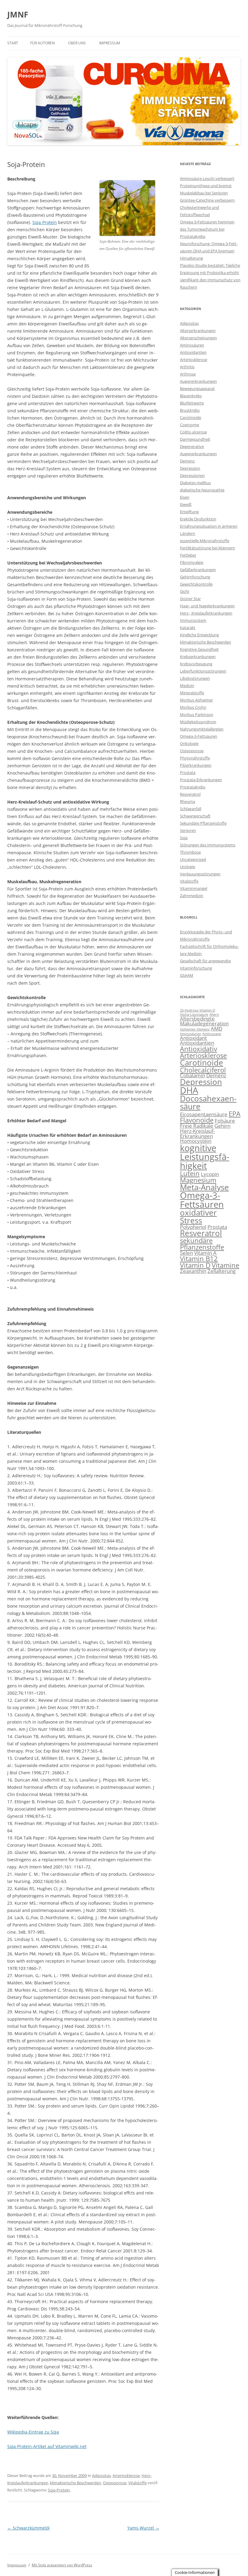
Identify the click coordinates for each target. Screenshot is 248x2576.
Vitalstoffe (137, 2483)
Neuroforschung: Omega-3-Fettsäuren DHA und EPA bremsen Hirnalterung (209, 251)
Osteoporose (115, 2483)
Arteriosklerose (126, 2475)
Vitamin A (205, 1253)
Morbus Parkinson (197, 714)
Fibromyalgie (192, 562)
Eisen (185, 497)
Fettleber (188, 555)
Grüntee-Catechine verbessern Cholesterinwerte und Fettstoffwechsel (207, 207)
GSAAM (187, 975)
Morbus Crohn (193, 707)
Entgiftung (189, 512)
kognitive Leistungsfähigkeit (205, 1157)
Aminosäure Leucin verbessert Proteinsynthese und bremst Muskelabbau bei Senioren (207, 186)
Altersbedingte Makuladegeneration (204, 1021)
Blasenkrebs (191, 396)
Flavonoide (197, 1120)
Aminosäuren (192, 345)
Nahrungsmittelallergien (202, 729)
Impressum (110, 43)
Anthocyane (212, 1034)
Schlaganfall (191, 809)
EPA (235, 1114)
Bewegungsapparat (197, 388)
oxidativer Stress (198, 1216)
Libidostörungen (195, 678)
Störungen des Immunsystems (208, 845)
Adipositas (101, 2475)
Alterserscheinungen (198, 338)
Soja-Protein (45, 222)
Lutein (190, 1173)
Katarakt (188, 628)
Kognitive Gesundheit (199, 649)
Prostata (188, 772)
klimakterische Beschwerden (75, 2483)
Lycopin (210, 1174)
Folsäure (225, 1121)
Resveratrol (190, 794)
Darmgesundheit (195, 439)
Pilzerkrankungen (196, 765)
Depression (190, 468)
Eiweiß (186, 504)
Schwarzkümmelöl (28, 2528)
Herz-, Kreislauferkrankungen (206, 613)
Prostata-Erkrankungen (201, 780)
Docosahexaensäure (208, 1102)
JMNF (18, 14)
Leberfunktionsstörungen (203, 671)
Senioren (188, 830)
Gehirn (222, 1126)
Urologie (188, 867)
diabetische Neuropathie (202, 490)
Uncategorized (193, 859)
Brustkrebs (190, 410)
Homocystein (196, 1141)
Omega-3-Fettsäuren (199, 736)
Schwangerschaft (195, 816)
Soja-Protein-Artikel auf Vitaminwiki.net (47, 2446)
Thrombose (190, 852)
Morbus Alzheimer (196, 700)
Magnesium (198, 1180)
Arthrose (188, 374)
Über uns (77, 43)
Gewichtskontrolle (196, 584)
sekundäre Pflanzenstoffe (202, 1244)
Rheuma (188, 801)
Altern (214, 1015)
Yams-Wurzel (143, 2528)
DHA (189, 1090)
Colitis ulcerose (193, 432)
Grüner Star (190, 599)
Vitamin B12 (199, 1259)
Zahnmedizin (192, 896)
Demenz (187, 461)
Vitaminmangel (194, 888)
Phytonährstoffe (195, 758)
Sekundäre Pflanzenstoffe (203, 823)
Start (13, 43)
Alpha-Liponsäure (194, 1015)
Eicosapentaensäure (204, 1114)
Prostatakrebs (193, 787)
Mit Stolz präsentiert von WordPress (62, 2565)
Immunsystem (193, 620)
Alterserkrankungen (198, 331)
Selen (186, 1253)
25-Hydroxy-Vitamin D (197, 1010)
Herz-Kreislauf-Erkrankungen (197, 1133)
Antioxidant (193, 1038)
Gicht (185, 591)
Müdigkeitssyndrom (198, 722)
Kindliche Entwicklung (199, 635)
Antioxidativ (199, 1049)
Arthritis (187, 367)
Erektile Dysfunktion (198, 519)
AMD (217, 1029)
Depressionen (192, 475)
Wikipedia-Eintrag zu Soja (33, 2432)
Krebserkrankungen (198, 657)
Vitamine (225, 1265)
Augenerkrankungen (198, 381)
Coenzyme (189, 425)
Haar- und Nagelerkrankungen (207, 606)
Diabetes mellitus (195, 483)
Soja (184, 838)
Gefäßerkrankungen (198, 570)
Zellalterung (222, 1271)
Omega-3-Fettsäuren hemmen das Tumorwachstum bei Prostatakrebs (207, 229)
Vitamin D (195, 1265)
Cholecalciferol (203, 1070)
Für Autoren (42, 43)
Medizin (187, 686)
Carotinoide (191, 417)
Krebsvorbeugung (196, 664)
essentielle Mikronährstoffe (205, 541)
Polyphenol (193, 1227)
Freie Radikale (197, 1126)
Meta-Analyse (204, 1187)
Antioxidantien (193, 352)
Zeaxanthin (193, 1271)
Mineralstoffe (192, 693)
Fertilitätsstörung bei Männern (207, 548)
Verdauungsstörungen (200, 874)
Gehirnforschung (195, 577)
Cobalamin (193, 1075)
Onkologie (189, 743)
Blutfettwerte (192, 403)
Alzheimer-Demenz (195, 1029)
